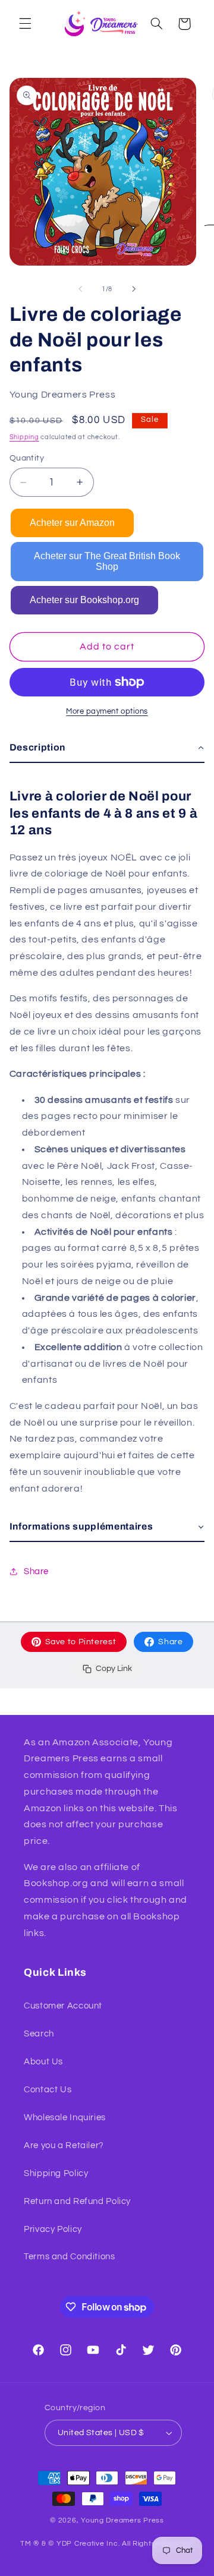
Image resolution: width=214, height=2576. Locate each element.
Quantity (27, 458)
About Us (43, 2062)
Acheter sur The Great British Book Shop (107, 561)
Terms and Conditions (70, 2257)
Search (39, 2034)
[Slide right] (134, 289)
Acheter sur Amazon (72, 523)
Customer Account (63, 2006)
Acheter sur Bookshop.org (84, 600)
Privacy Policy (53, 2229)
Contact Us (48, 2090)
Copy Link (114, 1669)
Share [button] (36, 1571)
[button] (25, 24)
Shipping (24, 437)
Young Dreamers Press (122, 2520)
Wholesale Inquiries (65, 2118)
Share (170, 1642)
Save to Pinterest (81, 1642)
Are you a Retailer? (64, 2145)
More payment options (107, 712)
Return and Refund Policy (77, 2201)
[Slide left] (80, 289)
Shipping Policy (56, 2173)
